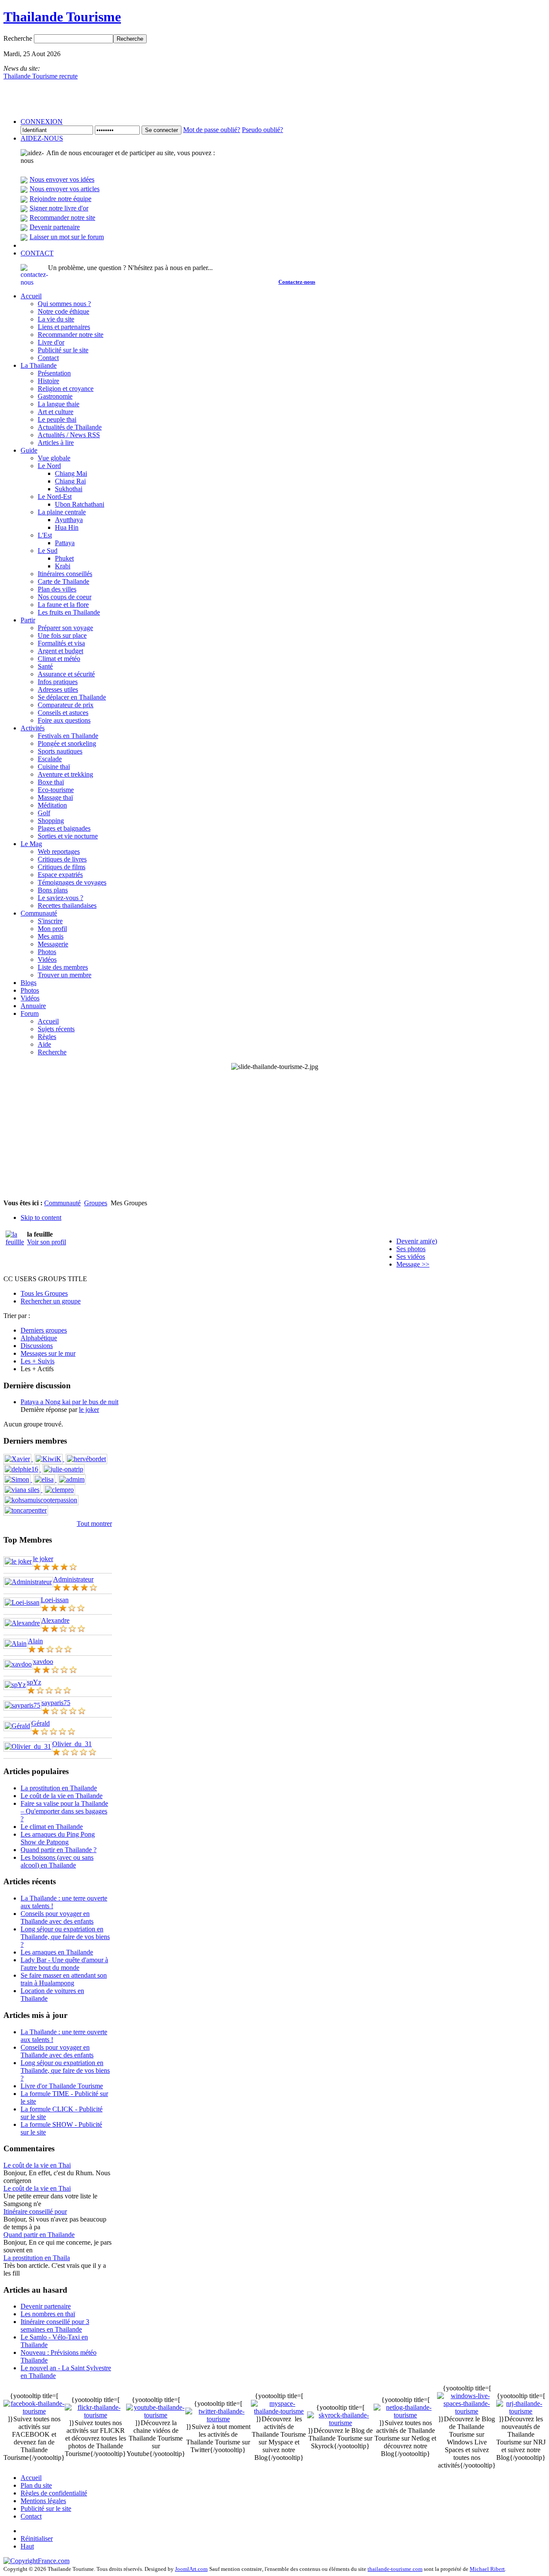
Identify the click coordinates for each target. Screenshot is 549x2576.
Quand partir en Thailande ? (59, 1850)
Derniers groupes (44, 1330)
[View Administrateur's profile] (28, 1582)
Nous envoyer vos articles (65, 189)
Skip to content (41, 1217)
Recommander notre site (62, 218)
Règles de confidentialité (54, 2493)
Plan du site (36, 2485)
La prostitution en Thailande (59, 1788)
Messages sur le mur (48, 1353)
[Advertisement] (274, 1135)
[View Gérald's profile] (17, 1726)
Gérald (41, 1723)
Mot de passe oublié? (212, 130)
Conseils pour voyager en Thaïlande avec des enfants (57, 1917)
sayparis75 (56, 1703)
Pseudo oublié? (262, 130)
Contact (31, 2516)
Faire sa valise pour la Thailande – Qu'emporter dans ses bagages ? (64, 1811)
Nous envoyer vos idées (62, 179)
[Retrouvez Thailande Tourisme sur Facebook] (34, 2411)
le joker (89, 1410)
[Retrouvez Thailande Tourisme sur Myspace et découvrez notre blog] (279, 2411)
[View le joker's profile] (18, 1561)
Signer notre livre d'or (59, 208)
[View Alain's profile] (16, 1644)
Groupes (96, 1203)
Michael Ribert (487, 2569)
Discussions (37, 1346)
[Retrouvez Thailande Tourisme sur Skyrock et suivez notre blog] (340, 2423)
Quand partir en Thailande (39, 2235)
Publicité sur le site (46, 2508)
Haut (27, 2546)
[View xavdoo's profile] (18, 1664)
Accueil (31, 2478)
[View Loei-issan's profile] (22, 1602)
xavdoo (43, 1662)
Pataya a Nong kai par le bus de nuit (69, 1402)
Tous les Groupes (44, 1293)
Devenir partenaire (55, 227)
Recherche (19, 38)
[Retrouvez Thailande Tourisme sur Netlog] (405, 2415)
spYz (34, 1682)
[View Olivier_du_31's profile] (28, 1746)
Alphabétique (39, 1338)
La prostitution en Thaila (37, 2258)
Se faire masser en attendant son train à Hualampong (64, 1979)
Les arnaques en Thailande (57, 1952)
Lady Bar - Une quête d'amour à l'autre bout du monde (64, 1964)
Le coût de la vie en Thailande (62, 1796)
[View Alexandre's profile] (22, 1623)
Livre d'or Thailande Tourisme (62, 2086)
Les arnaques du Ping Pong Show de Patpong (58, 1838)
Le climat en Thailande (52, 1827)
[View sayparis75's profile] (23, 1705)
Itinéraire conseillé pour (35, 2211)
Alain (35, 1641)
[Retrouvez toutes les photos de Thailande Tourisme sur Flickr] (95, 2415)
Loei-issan (55, 1600)
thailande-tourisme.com (395, 2569)
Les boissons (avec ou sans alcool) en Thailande (57, 1861)
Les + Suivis (38, 1361)
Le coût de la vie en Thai (37, 2165)
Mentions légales (43, 2501)
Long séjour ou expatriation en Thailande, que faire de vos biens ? (65, 1937)
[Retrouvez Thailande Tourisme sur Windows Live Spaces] (467, 2411)
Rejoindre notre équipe (60, 199)
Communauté (62, 1203)
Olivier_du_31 (72, 1744)
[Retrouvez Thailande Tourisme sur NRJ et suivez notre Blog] (521, 2411)
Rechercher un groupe (51, 1301)
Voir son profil (47, 1242)
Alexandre (55, 1620)
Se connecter (161, 130)
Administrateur (73, 1579)
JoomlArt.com (191, 2569)
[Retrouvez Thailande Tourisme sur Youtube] (156, 2415)
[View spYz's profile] (15, 1685)
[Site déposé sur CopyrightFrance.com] (36, 2561)
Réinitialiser (37, 2538)
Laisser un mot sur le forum (67, 237)
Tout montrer (94, 1524)
